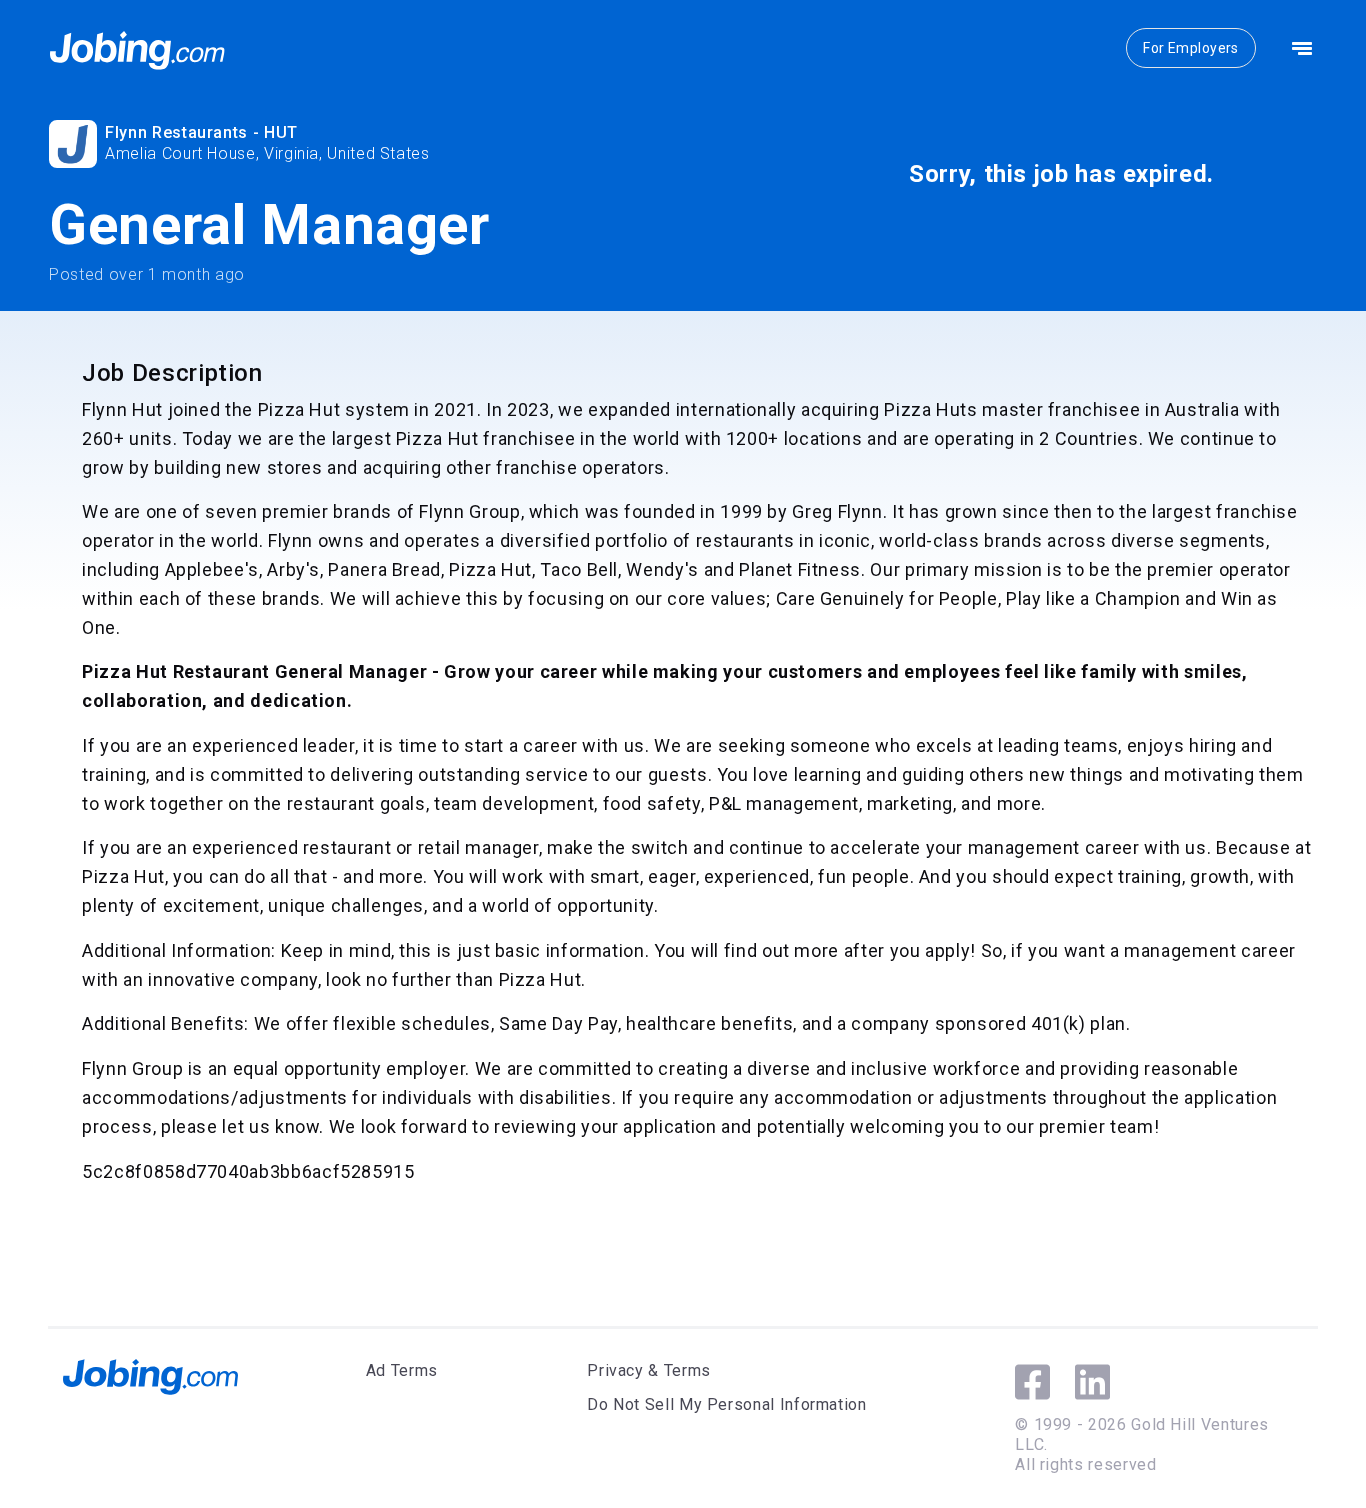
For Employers (1190, 48)
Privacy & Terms (649, 1370)
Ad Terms (402, 1370)
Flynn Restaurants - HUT (201, 132)
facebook (1032, 1382)
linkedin (1092, 1382)
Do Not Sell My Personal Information (726, 1404)
